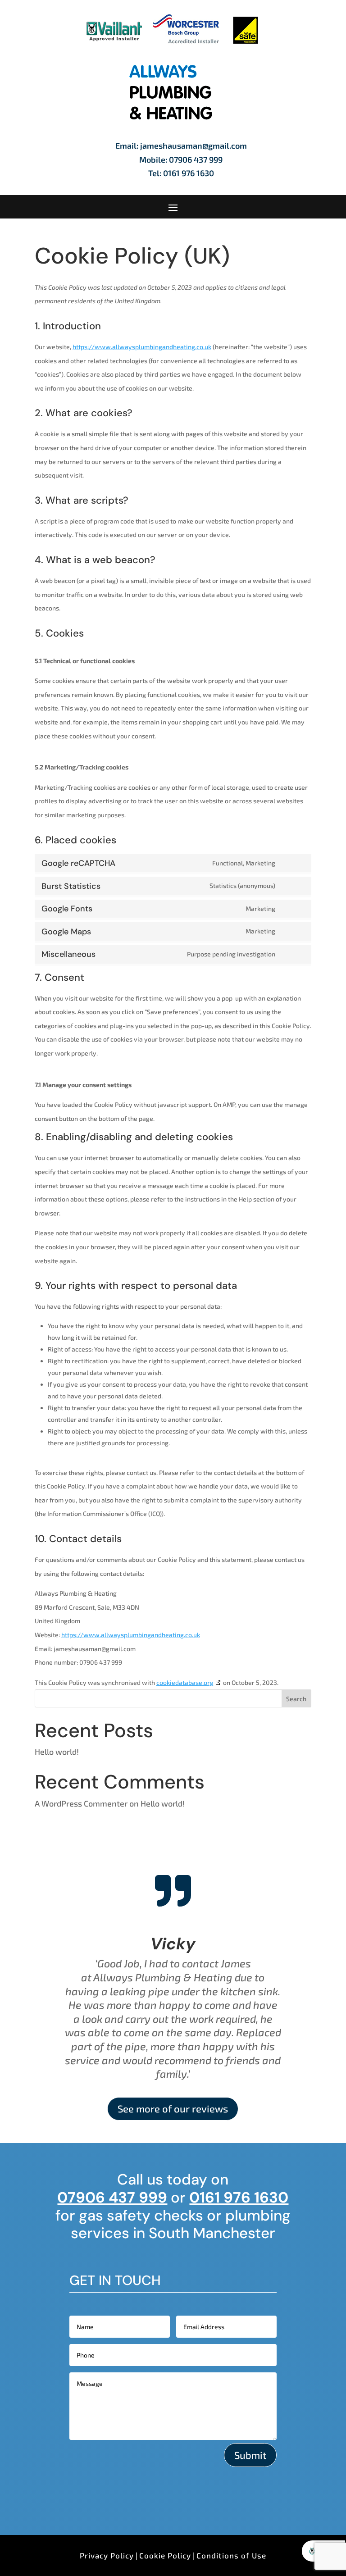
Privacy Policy (107, 2555)
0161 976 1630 (189, 173)
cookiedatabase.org (185, 1682)
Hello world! (57, 1752)
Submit (250, 2455)
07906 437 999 (196, 159)
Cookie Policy (165, 2555)
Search (296, 1699)
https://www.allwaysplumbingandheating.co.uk (142, 347)
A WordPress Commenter (81, 1803)
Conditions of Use (231, 2555)
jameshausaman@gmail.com (193, 146)
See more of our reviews (173, 2108)
